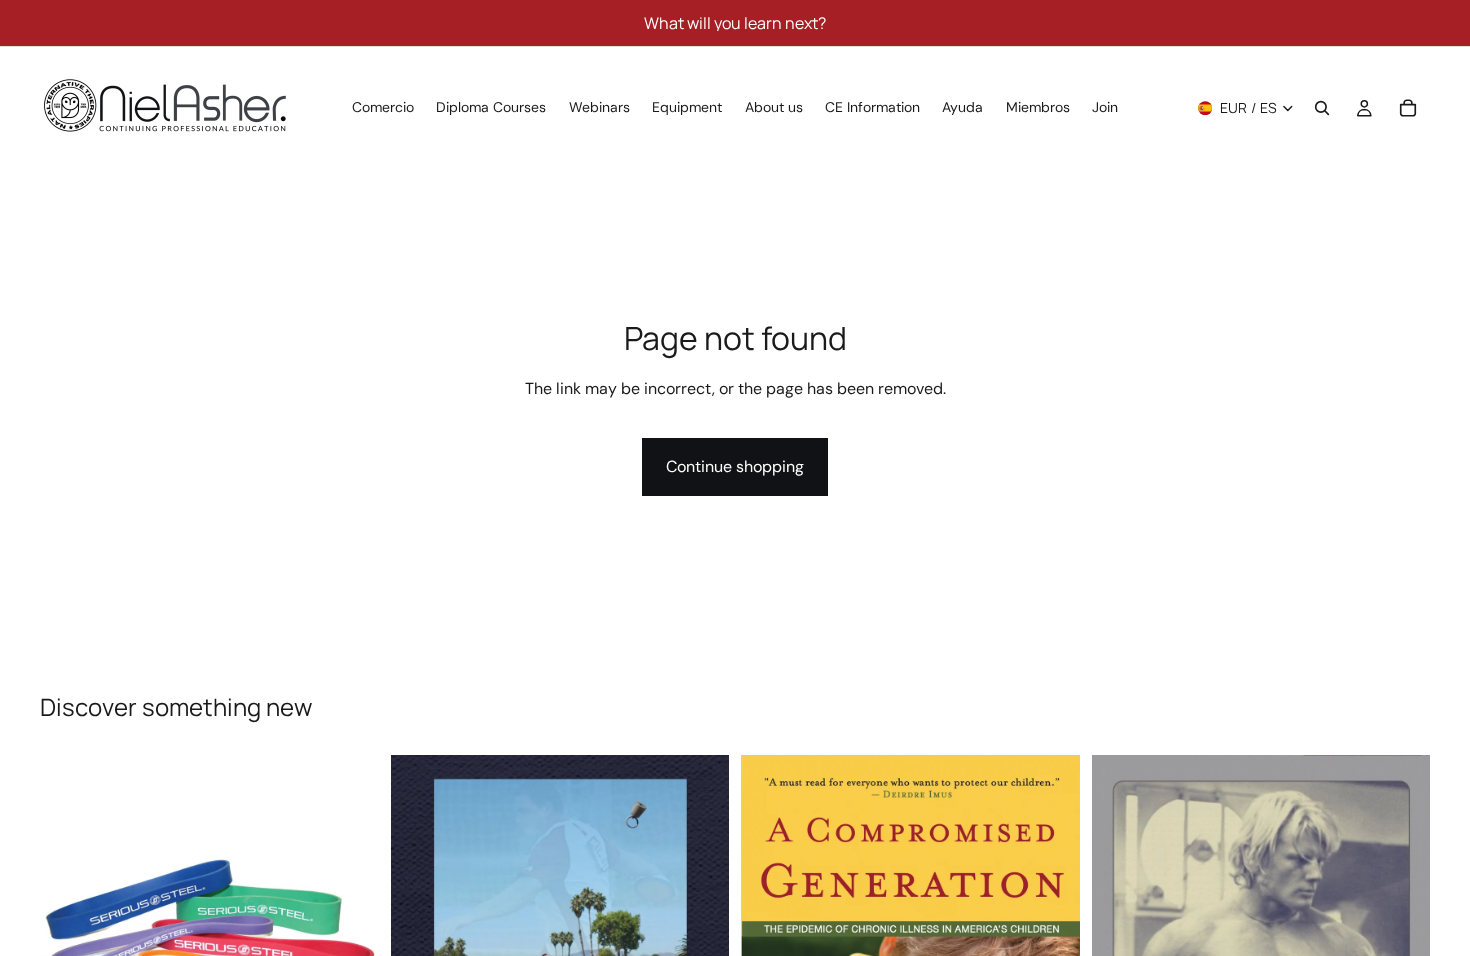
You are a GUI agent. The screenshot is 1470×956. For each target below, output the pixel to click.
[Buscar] (1322, 108)
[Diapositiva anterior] (70, 925)
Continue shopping (735, 466)
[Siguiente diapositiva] (349, 925)
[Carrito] (1408, 108)
